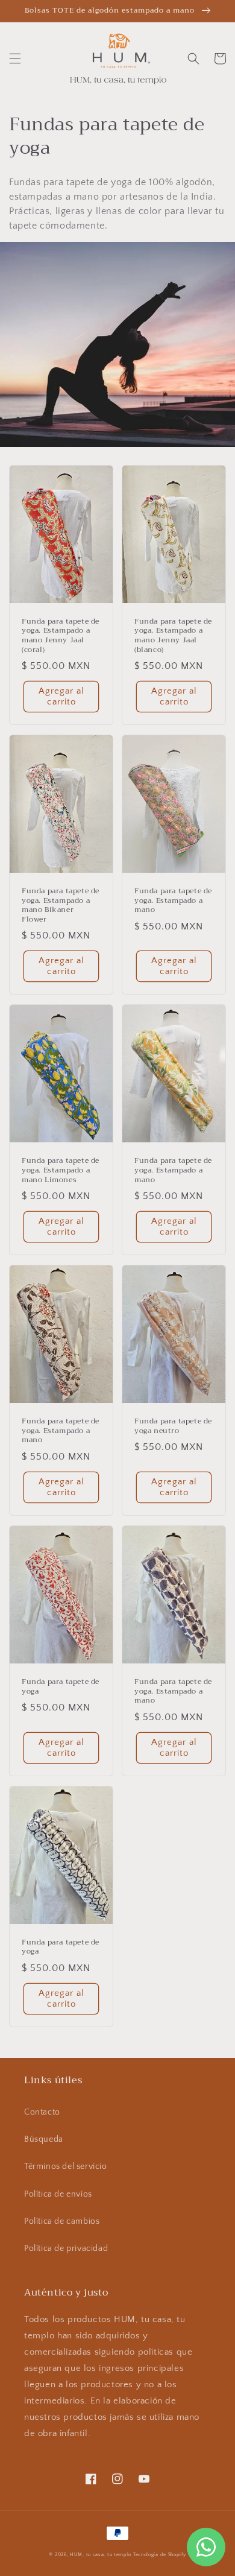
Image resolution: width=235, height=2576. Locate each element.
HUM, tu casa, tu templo (101, 2555)
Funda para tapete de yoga (61, 1687)
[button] (15, 59)
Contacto (42, 2112)
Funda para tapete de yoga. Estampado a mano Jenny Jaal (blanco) (173, 636)
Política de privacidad (66, 2248)
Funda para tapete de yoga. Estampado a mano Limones (61, 1170)
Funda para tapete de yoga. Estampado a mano (173, 901)
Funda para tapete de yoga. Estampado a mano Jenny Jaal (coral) (61, 636)
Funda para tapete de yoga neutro (173, 1426)
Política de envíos (58, 2194)
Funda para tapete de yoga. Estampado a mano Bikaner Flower (61, 905)
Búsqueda (44, 2139)
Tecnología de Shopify (160, 2555)
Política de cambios (62, 2221)
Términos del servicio (66, 2166)
